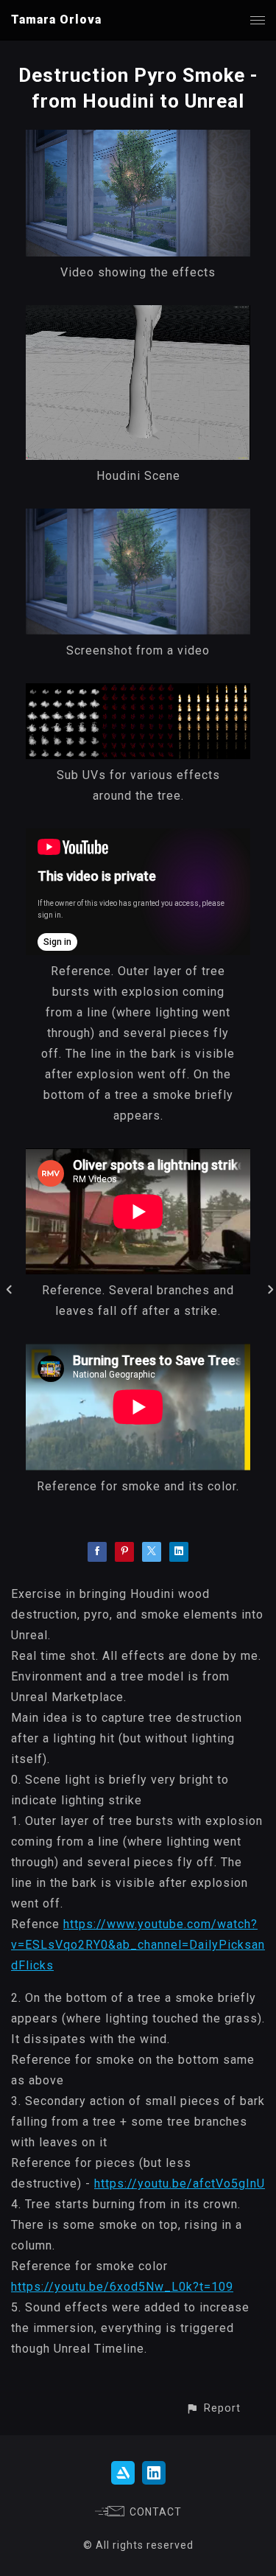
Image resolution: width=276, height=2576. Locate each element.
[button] (213, 2408)
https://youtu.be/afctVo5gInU (180, 2184)
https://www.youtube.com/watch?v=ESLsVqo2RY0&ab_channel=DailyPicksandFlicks (138, 1945)
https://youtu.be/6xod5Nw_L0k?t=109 (122, 2287)
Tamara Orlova (56, 20)
